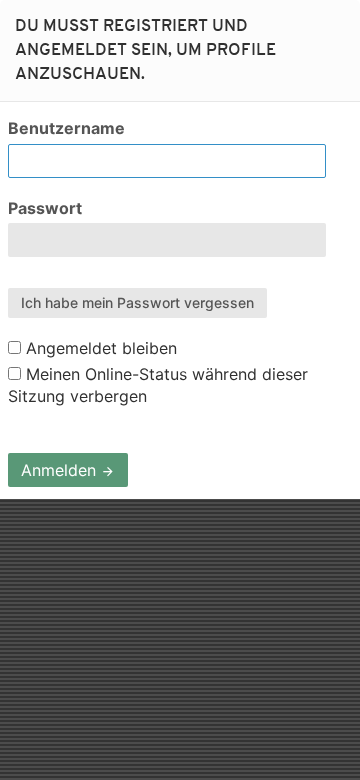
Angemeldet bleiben (99, 348)
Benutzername (66, 128)
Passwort (45, 208)
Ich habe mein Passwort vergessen (137, 302)
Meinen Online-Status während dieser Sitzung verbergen (158, 385)
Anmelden (61, 470)
